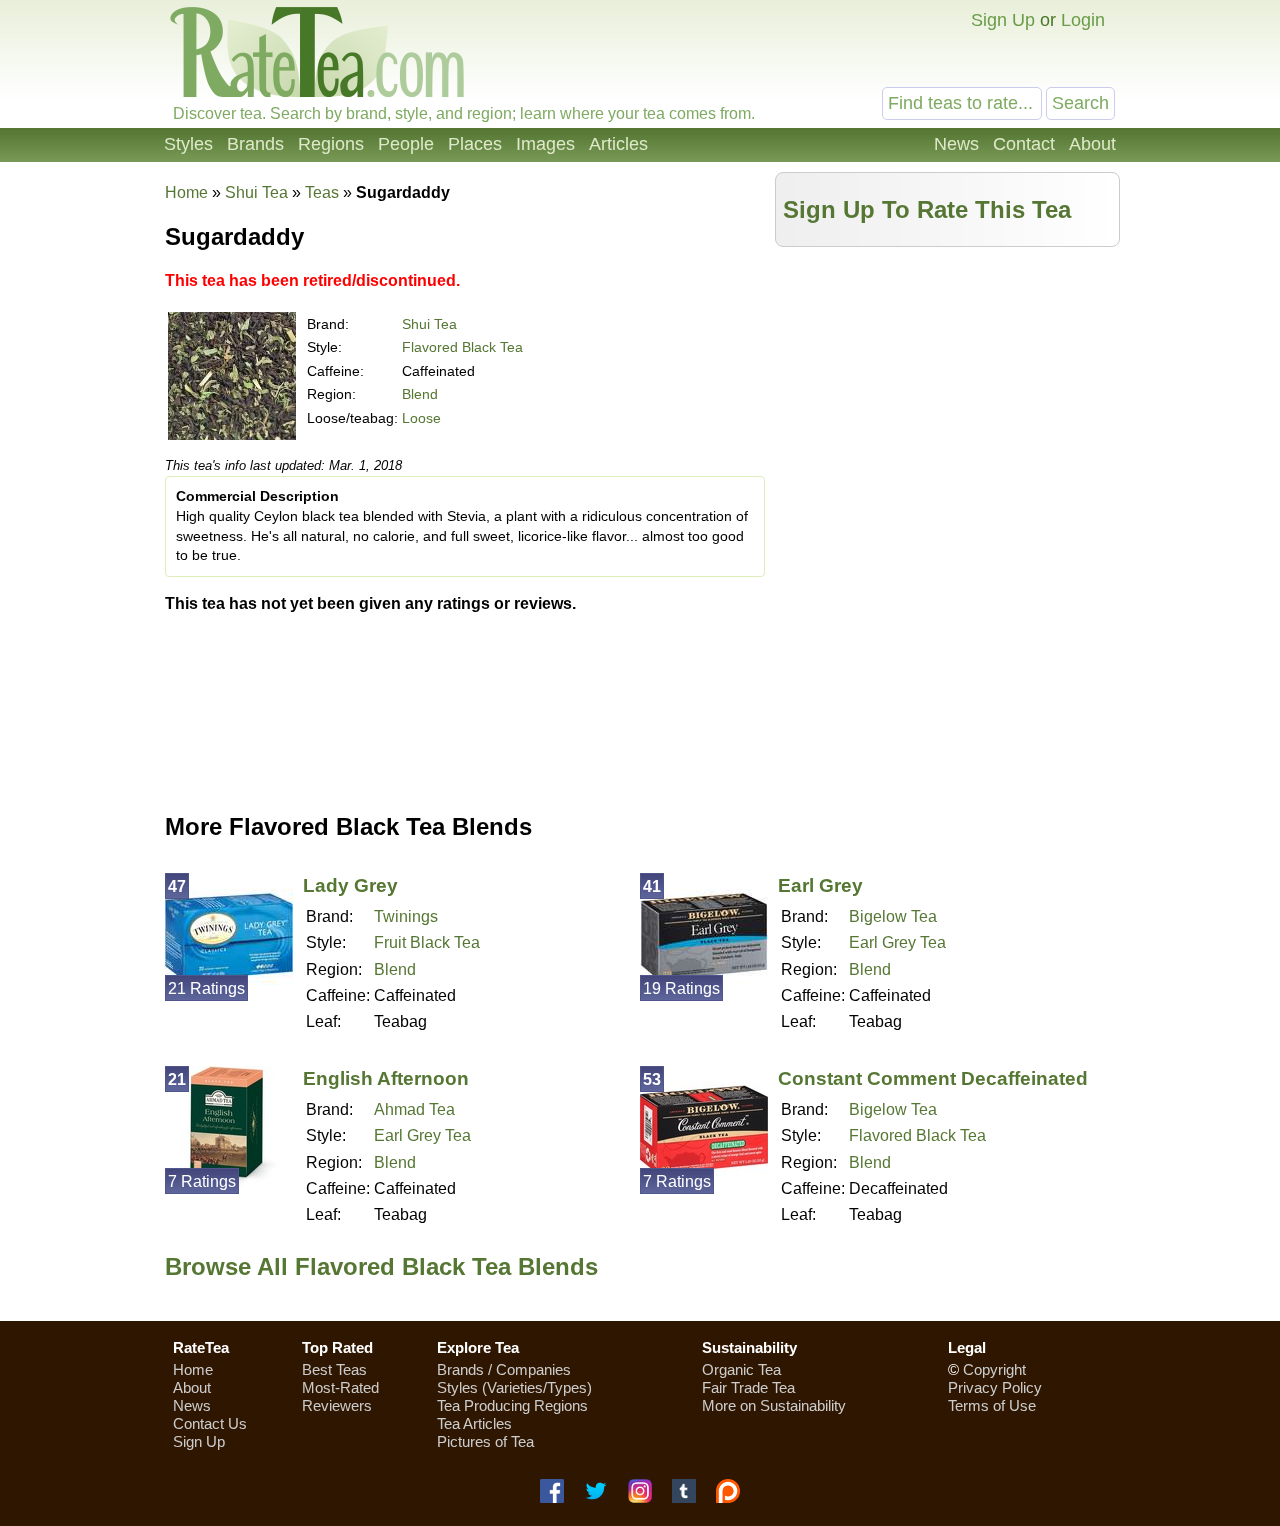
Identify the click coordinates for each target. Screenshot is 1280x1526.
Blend (420, 394)
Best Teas (334, 1369)
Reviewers (337, 1405)
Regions (331, 144)
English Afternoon (386, 1078)
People (406, 144)
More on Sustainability (774, 1405)
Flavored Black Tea (462, 347)
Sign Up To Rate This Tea (927, 209)
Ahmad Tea (414, 1109)
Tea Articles (474, 1423)
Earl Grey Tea (897, 942)
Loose (421, 418)
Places (475, 144)
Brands (255, 144)
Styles (188, 144)
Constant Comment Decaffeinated (933, 1078)
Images (545, 144)
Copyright (994, 1369)
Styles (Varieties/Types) (514, 1387)
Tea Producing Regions (512, 1405)
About (1092, 144)
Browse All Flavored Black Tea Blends (381, 1266)
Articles (618, 144)
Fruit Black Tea (427, 942)
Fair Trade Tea (748, 1387)
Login (1083, 20)
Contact (1024, 144)
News (956, 144)
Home (186, 192)
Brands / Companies (504, 1369)
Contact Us (210, 1423)
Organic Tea (741, 1369)
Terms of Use (992, 1405)
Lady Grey (350, 885)
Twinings (406, 916)
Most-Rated (340, 1387)
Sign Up (1003, 20)
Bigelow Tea (893, 916)
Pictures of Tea (485, 1441)
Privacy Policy (995, 1387)
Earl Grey (820, 885)
